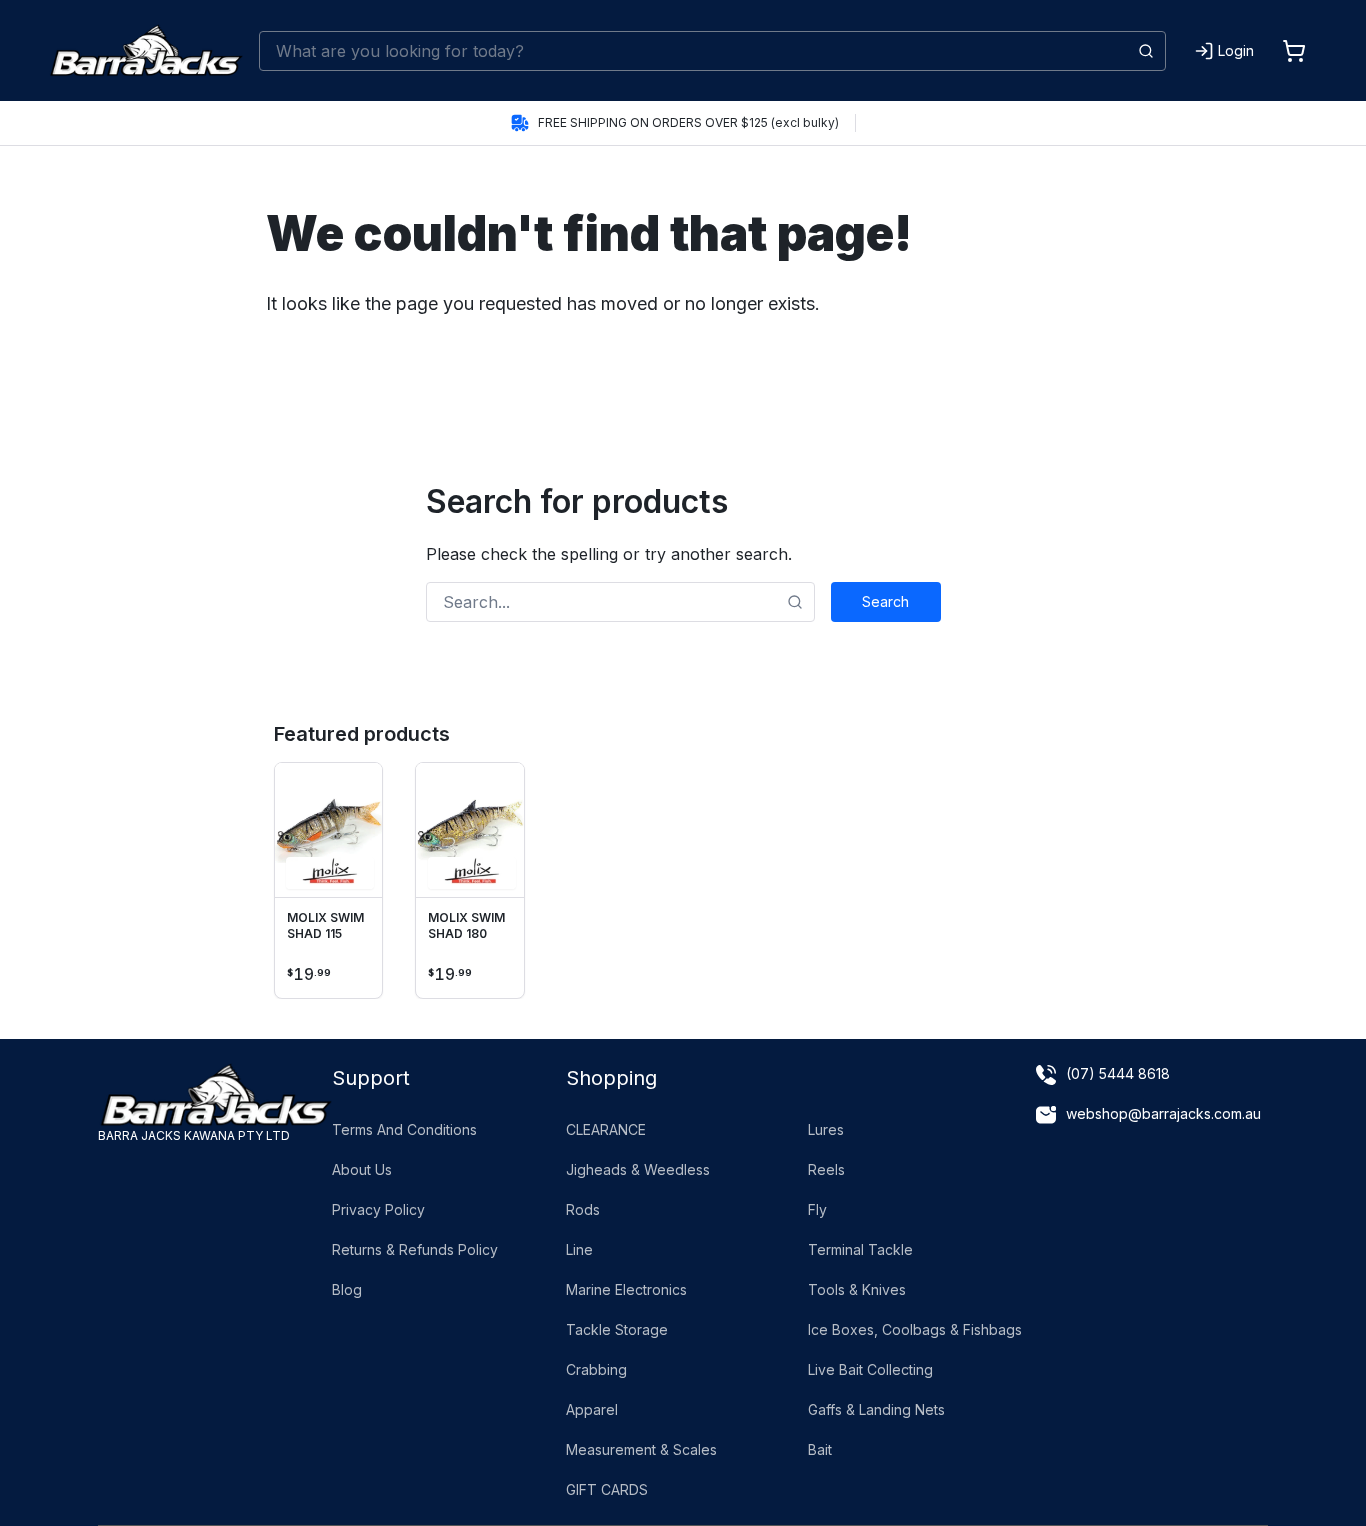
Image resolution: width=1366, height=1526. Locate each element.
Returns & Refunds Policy (415, 1249)
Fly (817, 1209)
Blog (347, 1289)
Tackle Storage (617, 1329)
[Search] (1146, 51)
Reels (826, 1169)
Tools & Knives (857, 1289)
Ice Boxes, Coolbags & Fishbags (915, 1329)
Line (579, 1249)
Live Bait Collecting (870, 1369)
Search (885, 601)
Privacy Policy (378, 1209)
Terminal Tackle (860, 1249)
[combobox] (712, 51)
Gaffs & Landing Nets (876, 1409)
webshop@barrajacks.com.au (1163, 1113)
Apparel (592, 1409)
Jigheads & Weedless (638, 1169)
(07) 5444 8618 (1118, 1073)
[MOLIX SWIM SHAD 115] (329, 830)
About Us (362, 1169)
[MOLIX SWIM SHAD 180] (470, 830)
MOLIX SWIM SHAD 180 (466, 925)
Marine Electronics (626, 1289)
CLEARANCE (606, 1129)
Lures (826, 1129)
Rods (583, 1209)
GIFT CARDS (607, 1489)
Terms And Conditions (404, 1129)
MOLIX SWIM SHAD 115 (325, 925)
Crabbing (596, 1369)
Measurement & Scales (641, 1449)
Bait (820, 1449)
